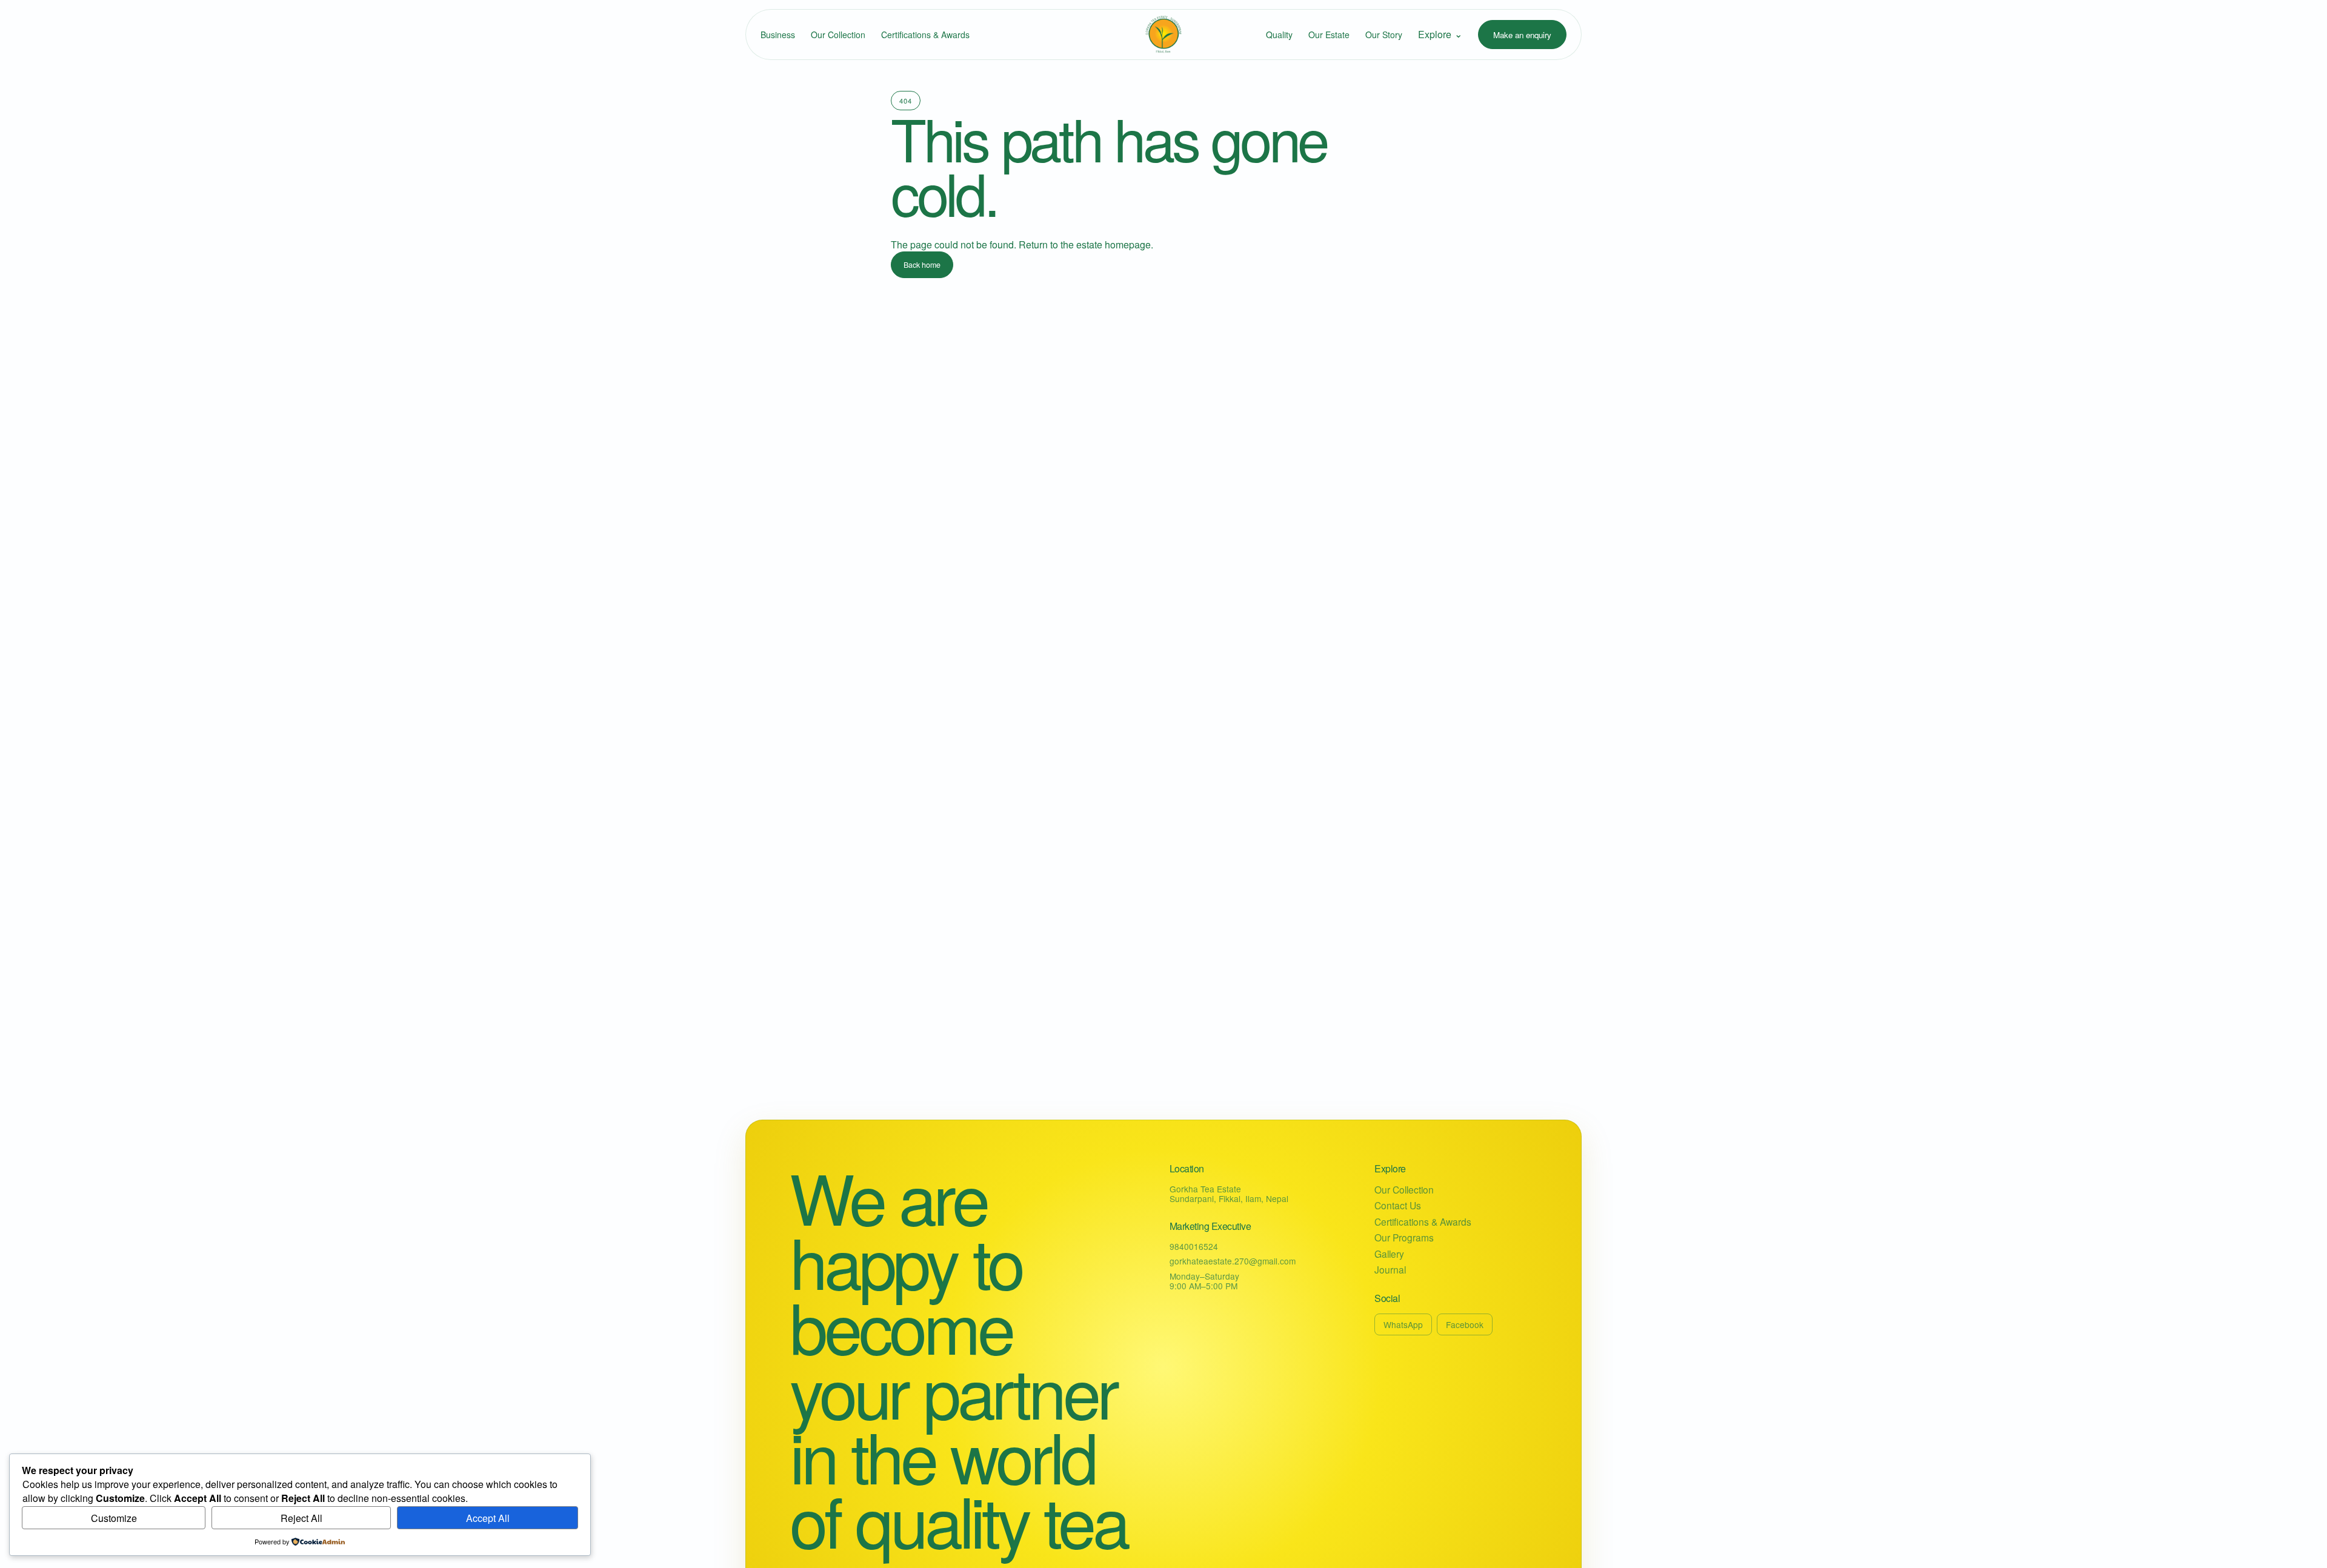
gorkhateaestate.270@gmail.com (1233, 1261)
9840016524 (1194, 1246)
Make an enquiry (1522, 35)
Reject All (301, 1518)
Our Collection (838, 35)
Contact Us (1398, 1205)
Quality (1279, 35)
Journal (1390, 1270)
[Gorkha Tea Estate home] (1163, 35)
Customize (114, 1518)
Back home (922, 265)
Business (778, 35)
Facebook (1465, 1324)
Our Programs (1404, 1237)
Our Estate (1329, 35)
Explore (1440, 34)
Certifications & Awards (925, 35)
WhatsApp (1403, 1324)
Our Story (1384, 35)
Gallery (1389, 1254)
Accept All (488, 1518)
